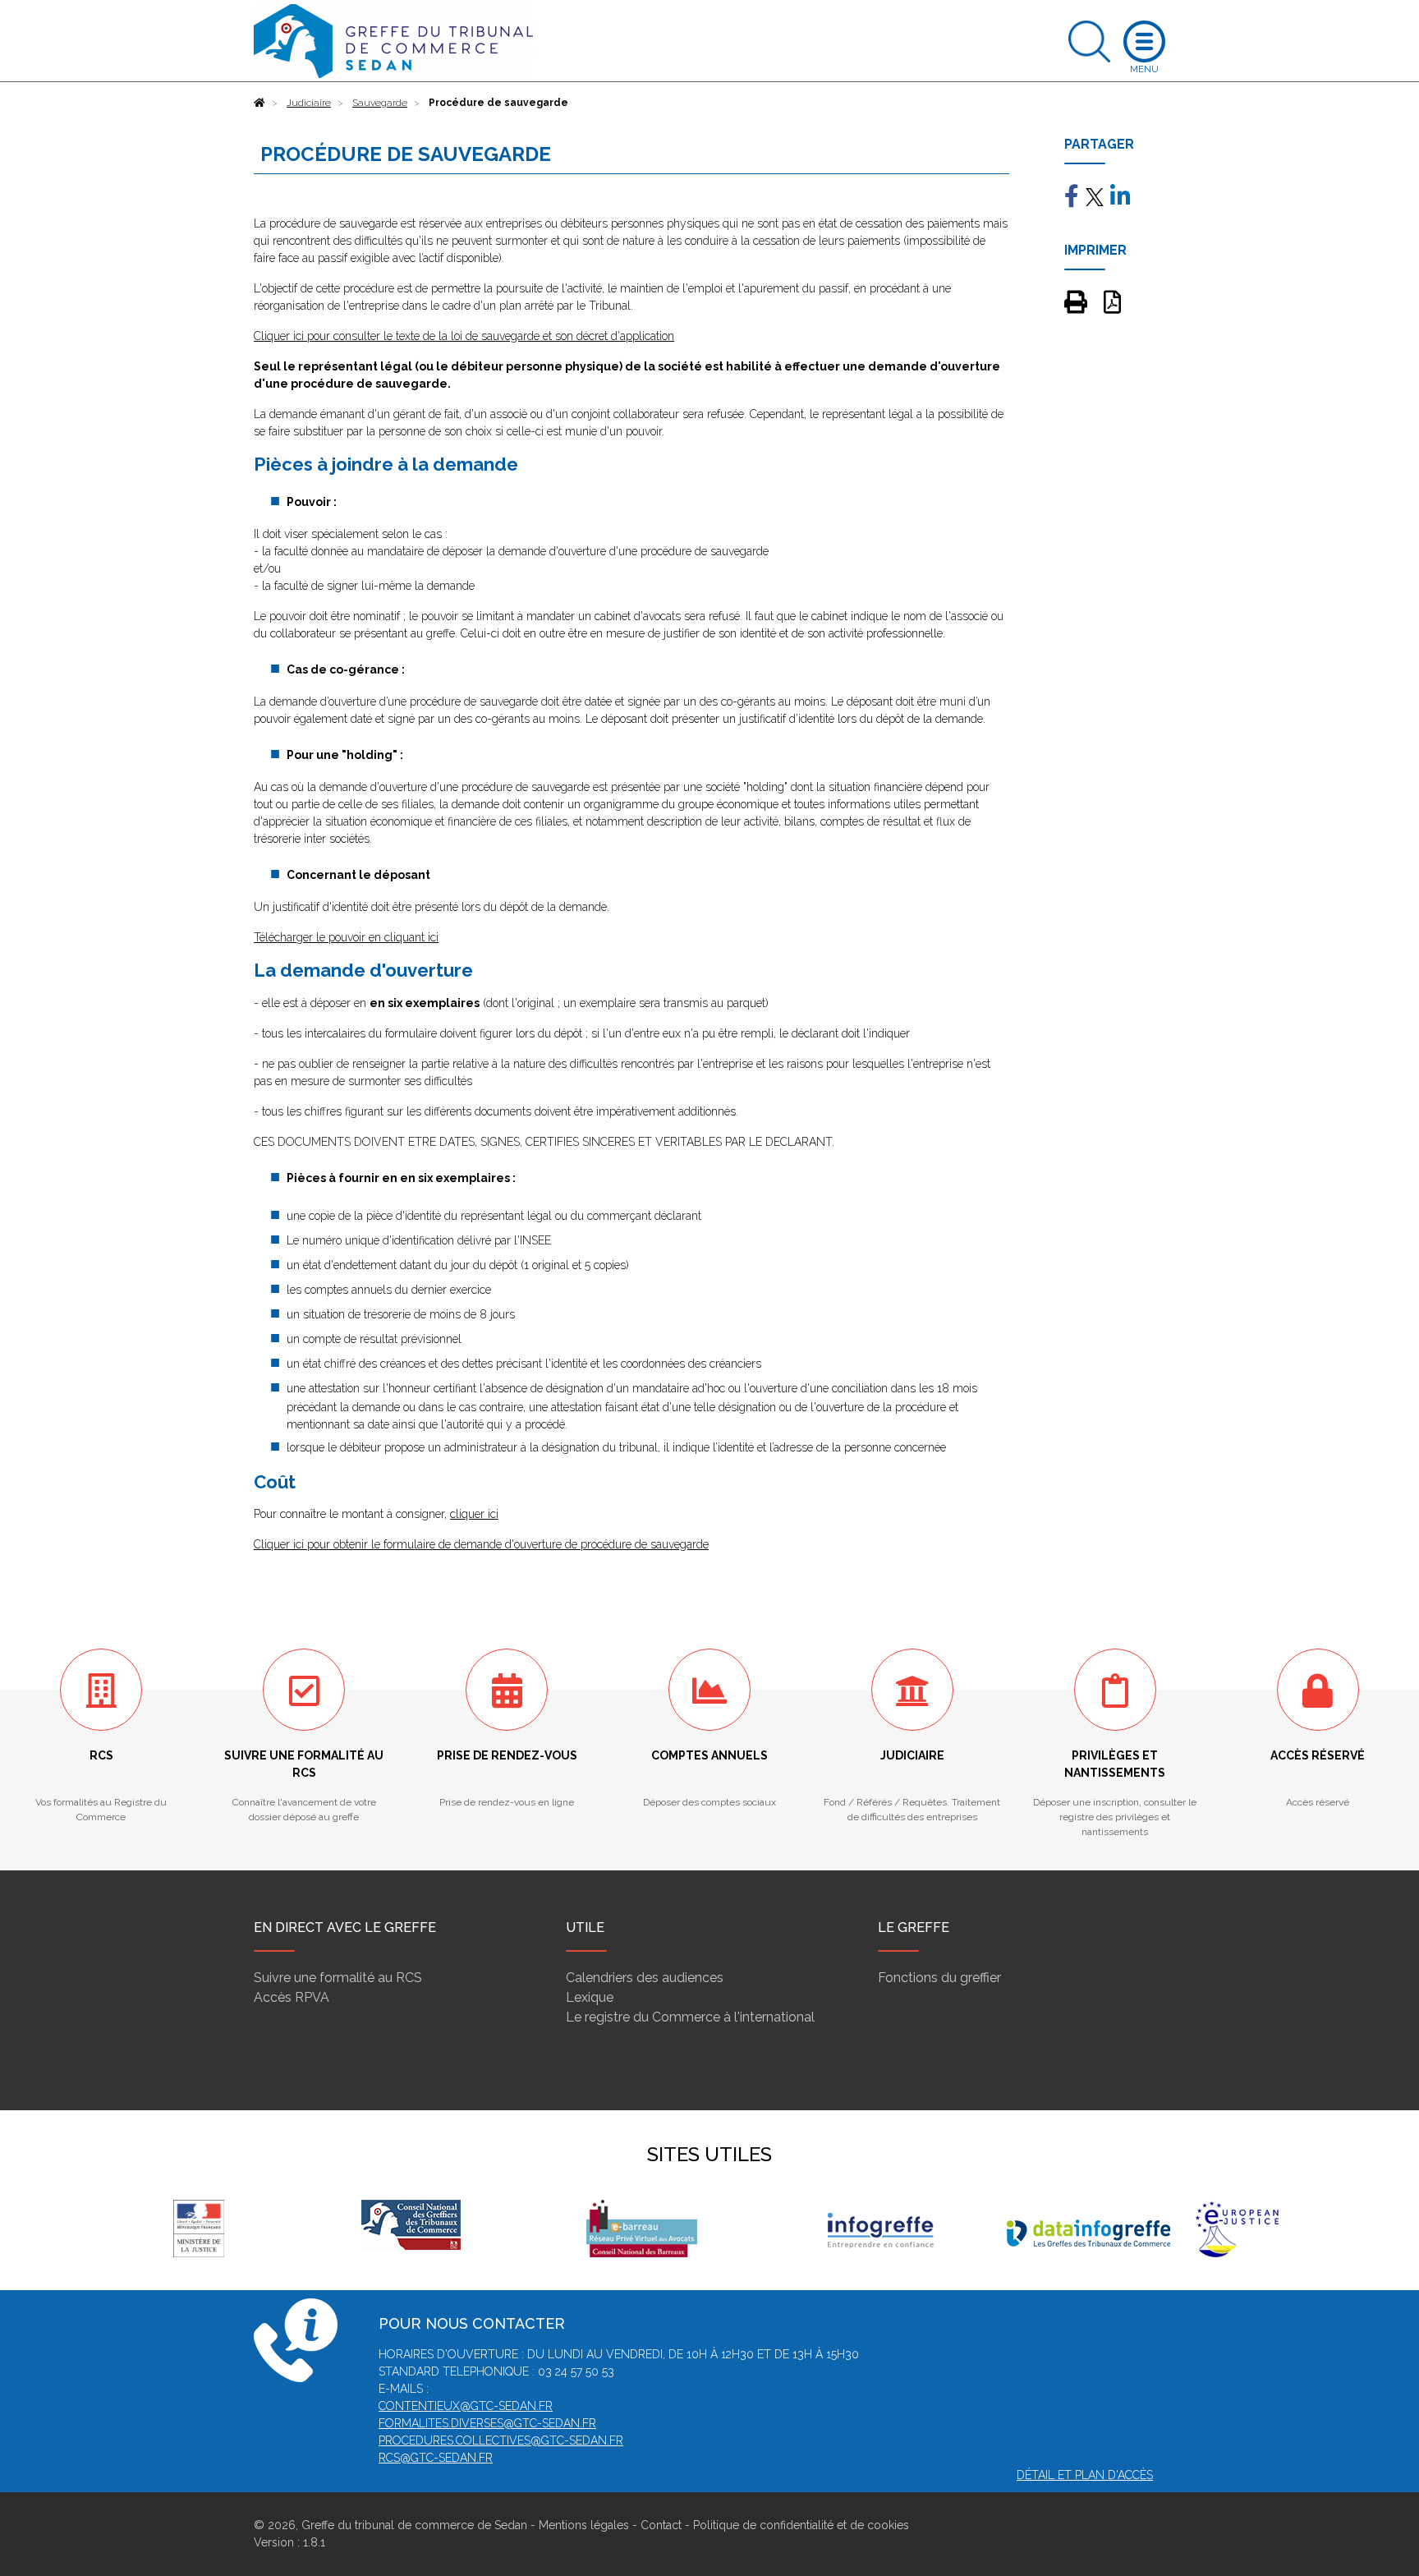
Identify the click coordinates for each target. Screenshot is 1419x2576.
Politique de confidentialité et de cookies (801, 2525)
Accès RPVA (292, 1997)
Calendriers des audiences (645, 1978)
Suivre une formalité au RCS (338, 1978)
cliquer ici (474, 1514)
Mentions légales (584, 2525)
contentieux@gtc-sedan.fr (466, 2406)
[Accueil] (259, 103)
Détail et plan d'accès (1085, 2475)
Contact (661, 2525)
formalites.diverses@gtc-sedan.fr (487, 2423)
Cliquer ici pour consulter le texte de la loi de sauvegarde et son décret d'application (464, 336)
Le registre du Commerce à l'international (690, 2017)
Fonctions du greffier (939, 1978)
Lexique (590, 1997)
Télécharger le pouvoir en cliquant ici (346, 937)
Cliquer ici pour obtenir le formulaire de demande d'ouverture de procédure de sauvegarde (481, 1544)
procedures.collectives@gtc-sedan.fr (501, 2440)
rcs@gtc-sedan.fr (436, 2458)
